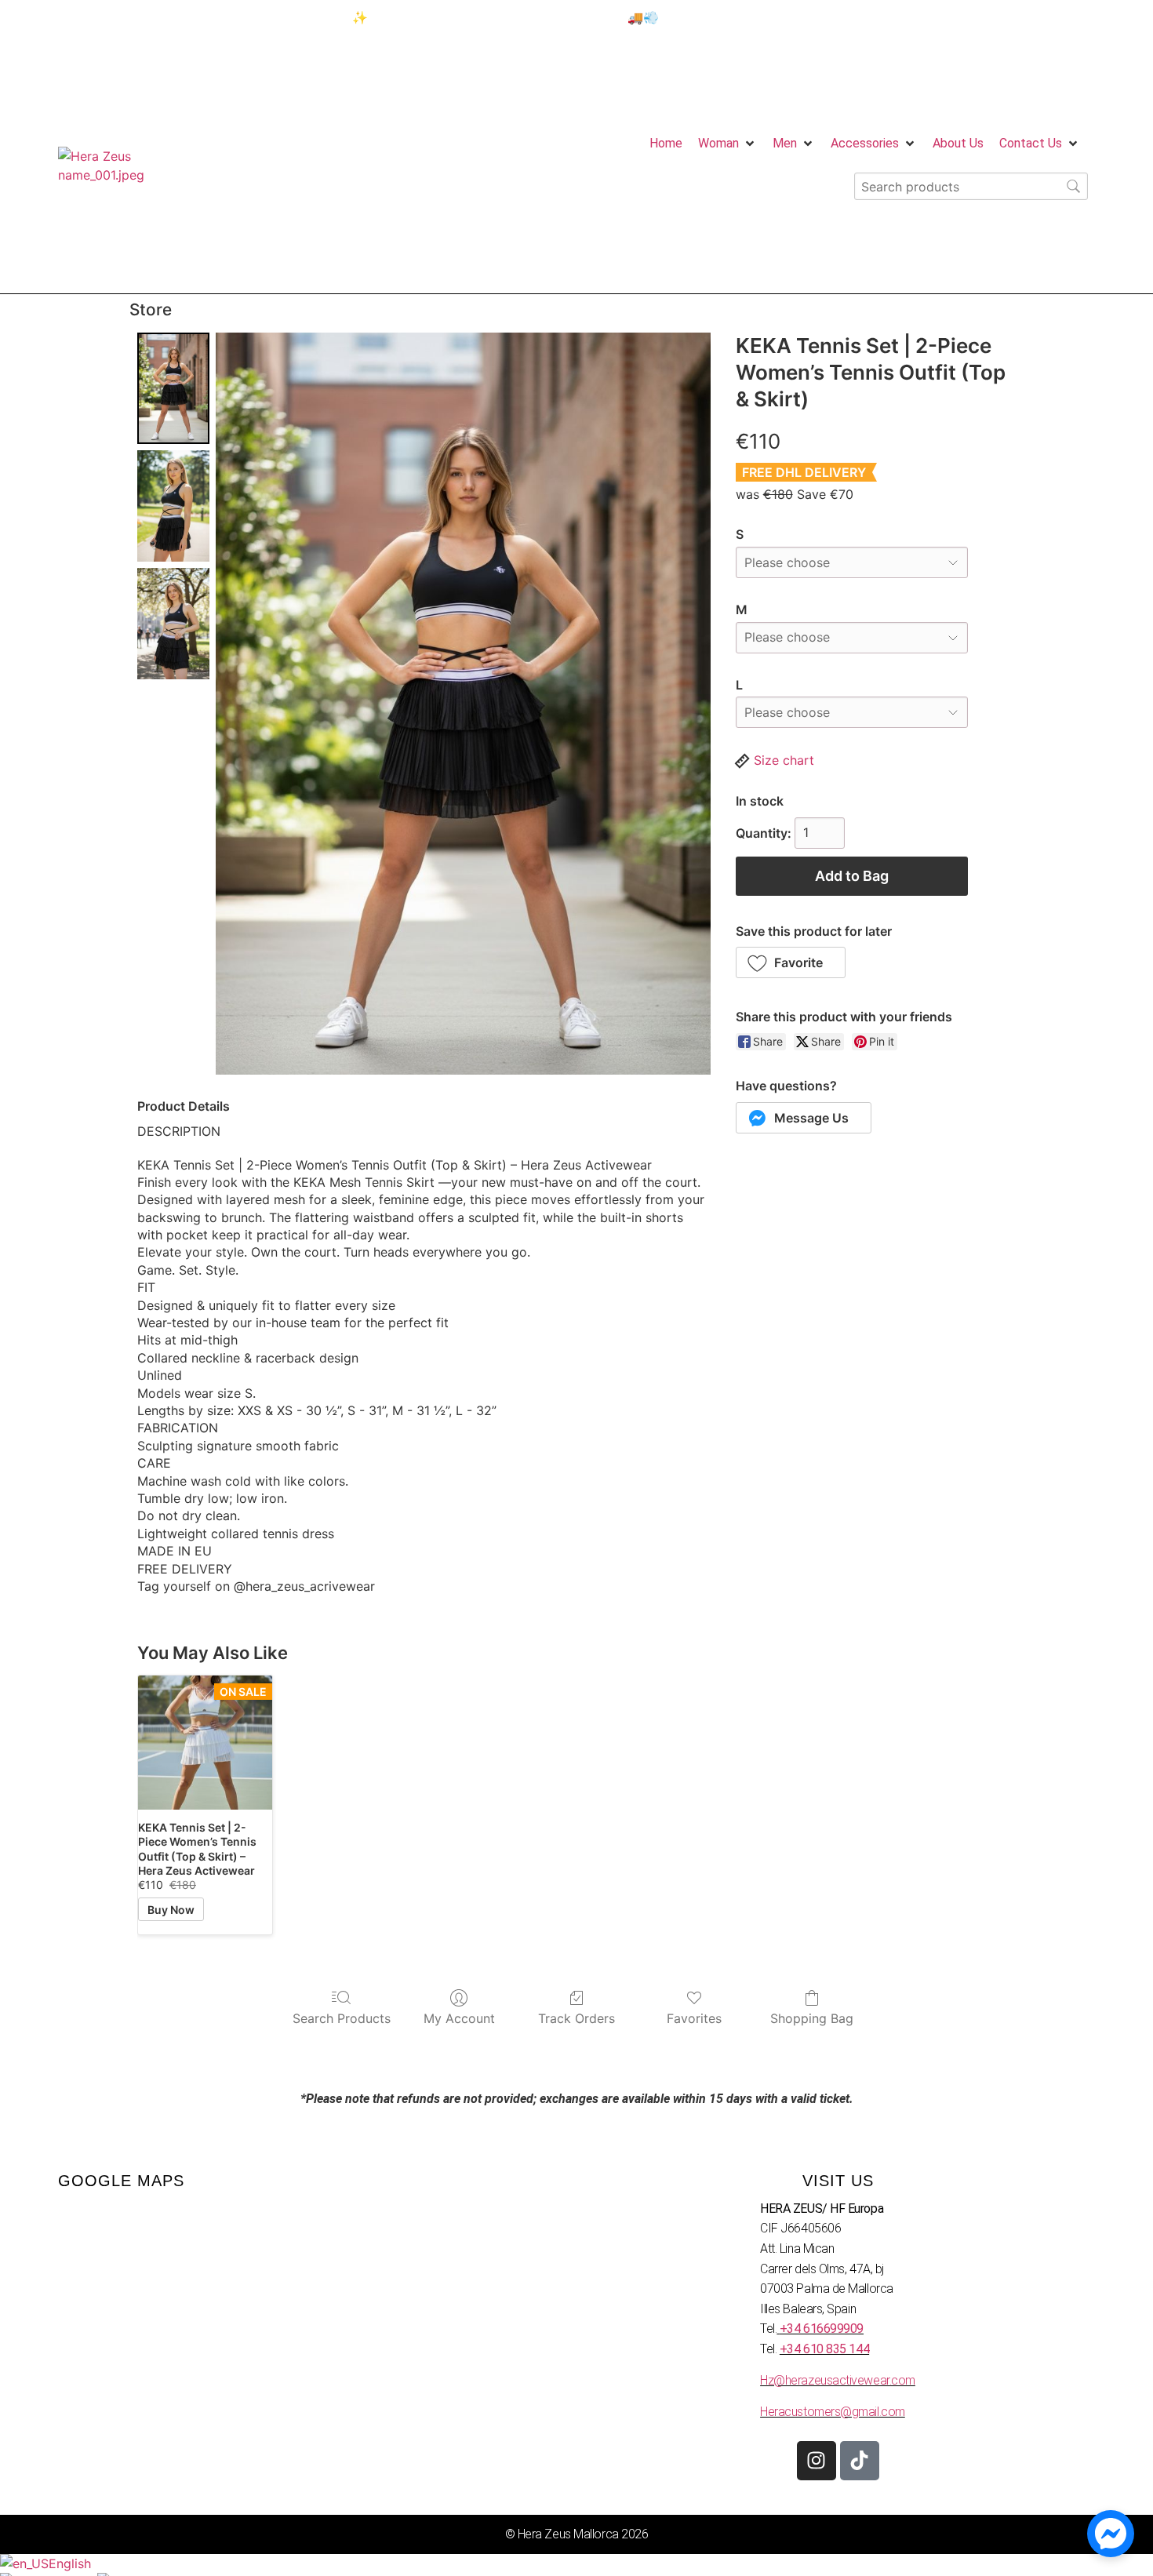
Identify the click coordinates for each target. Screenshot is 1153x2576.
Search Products (342, 2018)
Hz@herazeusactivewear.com (838, 2380)
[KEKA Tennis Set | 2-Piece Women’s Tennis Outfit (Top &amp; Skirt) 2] (173, 624)
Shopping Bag (812, 2018)
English (70, 2563)
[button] (791, 962)
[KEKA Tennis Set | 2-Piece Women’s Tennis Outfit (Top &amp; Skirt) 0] (173, 388)
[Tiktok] (860, 2461)
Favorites (694, 2018)
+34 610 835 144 (824, 2349)
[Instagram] (817, 2461)
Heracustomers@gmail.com (833, 2412)
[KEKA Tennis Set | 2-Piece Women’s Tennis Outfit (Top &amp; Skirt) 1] (173, 506)
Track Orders (576, 2018)
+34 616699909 (822, 2329)
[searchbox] (971, 186)
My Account (459, 2018)
